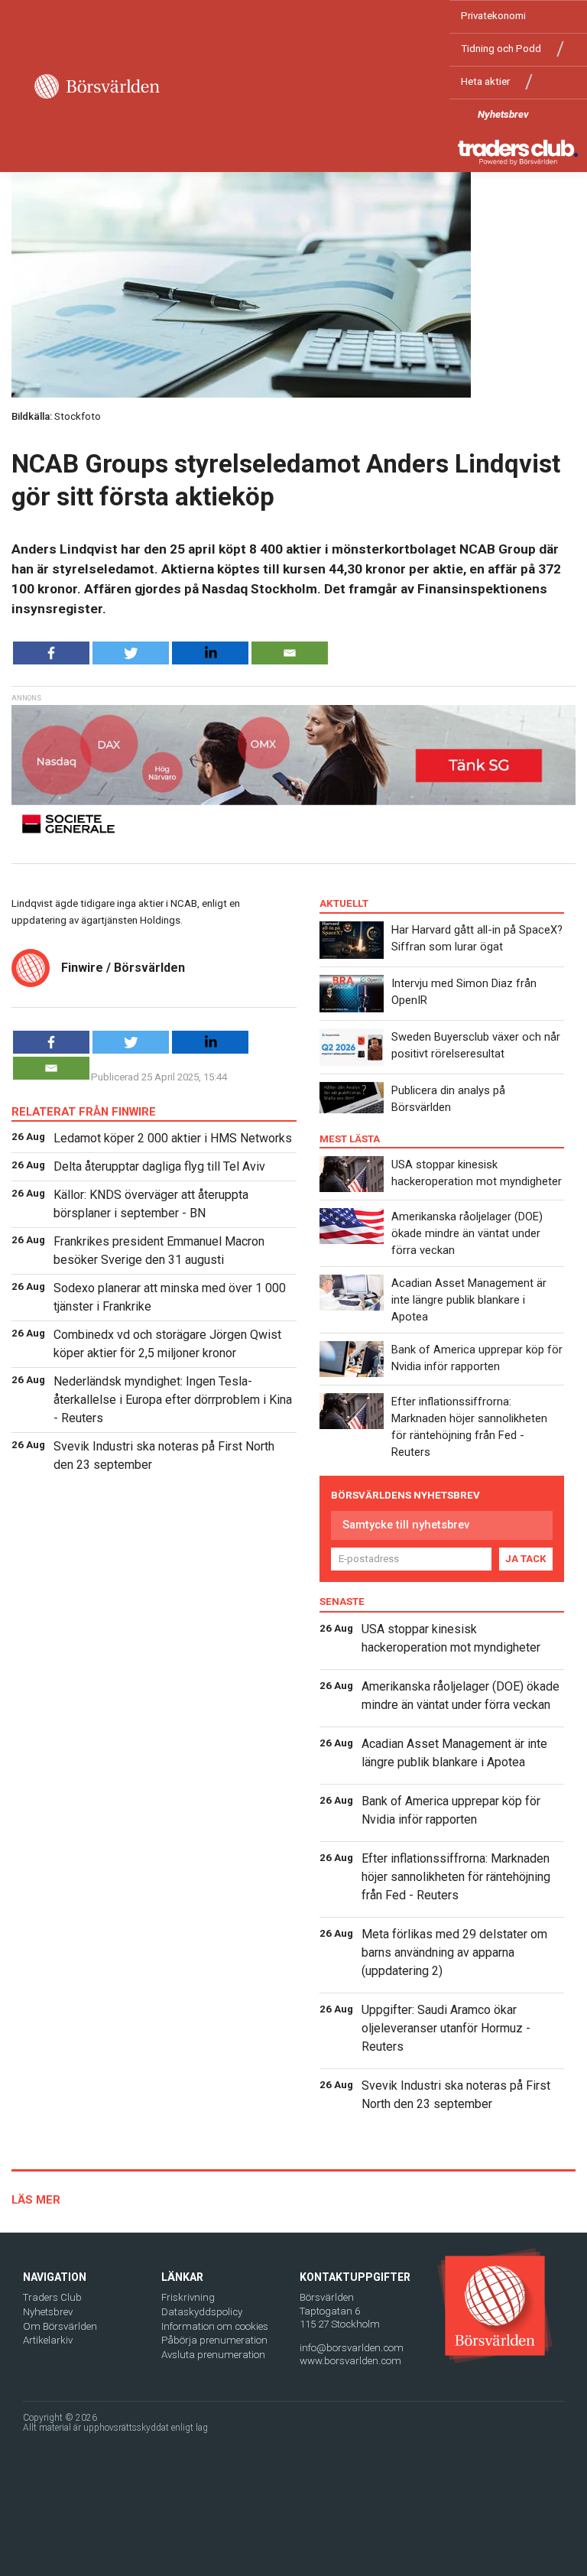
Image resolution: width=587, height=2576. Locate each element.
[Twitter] (131, 653)
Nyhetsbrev (503, 114)
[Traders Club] (518, 152)
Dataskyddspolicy (202, 2312)
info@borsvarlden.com (352, 2348)
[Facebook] (51, 653)
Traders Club (52, 2297)
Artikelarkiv (48, 2340)
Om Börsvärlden (60, 2326)
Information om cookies (215, 2326)
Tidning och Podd (501, 49)
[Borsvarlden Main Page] (97, 86)
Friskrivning (188, 2297)
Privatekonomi (493, 16)
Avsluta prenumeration (213, 2355)
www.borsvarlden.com (350, 2361)
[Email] (290, 653)
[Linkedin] (210, 653)
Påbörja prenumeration (214, 2340)
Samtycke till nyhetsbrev (406, 1525)
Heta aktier (485, 81)
